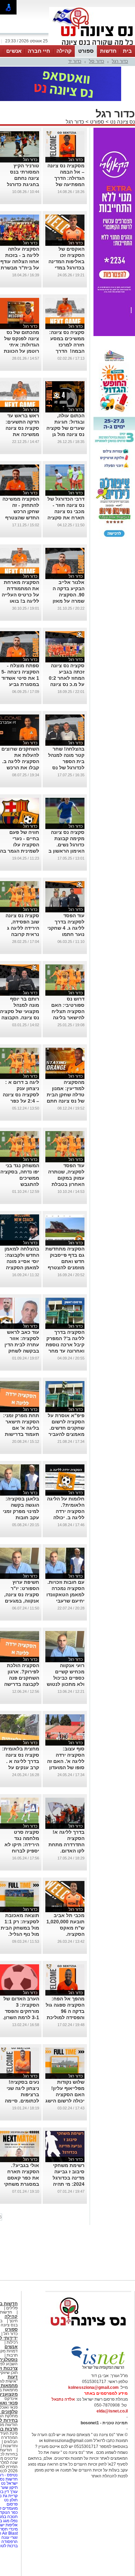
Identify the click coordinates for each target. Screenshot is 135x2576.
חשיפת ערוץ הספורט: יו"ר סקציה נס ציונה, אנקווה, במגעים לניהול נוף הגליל (21, 1564)
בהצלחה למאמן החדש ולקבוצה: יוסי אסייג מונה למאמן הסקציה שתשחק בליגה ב (21, 1230)
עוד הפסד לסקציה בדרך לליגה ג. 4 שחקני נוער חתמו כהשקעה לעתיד (66, 897)
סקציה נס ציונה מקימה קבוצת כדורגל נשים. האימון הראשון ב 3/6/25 (66, 814)
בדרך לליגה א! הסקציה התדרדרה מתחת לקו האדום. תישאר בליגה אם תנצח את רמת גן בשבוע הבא (66, 1820)
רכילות (12, 2311)
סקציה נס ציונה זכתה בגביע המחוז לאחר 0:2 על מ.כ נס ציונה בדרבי (67, 647)
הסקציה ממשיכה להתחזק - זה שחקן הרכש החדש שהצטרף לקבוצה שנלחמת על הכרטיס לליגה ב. (20, 487)
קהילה (64, 51)
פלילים (12, 2277)
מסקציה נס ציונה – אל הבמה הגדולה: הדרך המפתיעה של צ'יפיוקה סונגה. (66, 147)
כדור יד (75, 61)
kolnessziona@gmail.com (93, 2357)
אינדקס (11, 2368)
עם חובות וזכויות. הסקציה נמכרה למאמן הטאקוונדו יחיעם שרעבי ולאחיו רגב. (65, 1564)
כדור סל (97, 61)
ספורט (86, 51)
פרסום (12, 2473)
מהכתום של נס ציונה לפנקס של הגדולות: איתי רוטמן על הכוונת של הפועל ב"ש (21, 314)
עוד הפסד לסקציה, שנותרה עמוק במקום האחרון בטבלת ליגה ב (66, 1147)
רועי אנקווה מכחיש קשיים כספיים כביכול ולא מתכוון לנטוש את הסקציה (66, 1647)
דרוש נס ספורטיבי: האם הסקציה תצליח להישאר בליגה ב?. (68, 980)
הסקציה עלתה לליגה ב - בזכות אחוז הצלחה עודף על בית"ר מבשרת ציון (20, 231)
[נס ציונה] (92, 44)
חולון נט (10, 2469)
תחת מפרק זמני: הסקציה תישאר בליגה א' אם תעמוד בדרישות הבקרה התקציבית (20, 1397)
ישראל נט (9, 2452)
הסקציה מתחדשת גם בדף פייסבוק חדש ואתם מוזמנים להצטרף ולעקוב (65, 1230)
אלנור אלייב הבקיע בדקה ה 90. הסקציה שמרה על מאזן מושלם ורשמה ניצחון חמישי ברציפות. (69, 570)
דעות (13, 2346)
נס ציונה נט (122, 91)
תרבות (12, 2324)
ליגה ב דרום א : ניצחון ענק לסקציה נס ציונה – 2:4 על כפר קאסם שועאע (21, 1064)
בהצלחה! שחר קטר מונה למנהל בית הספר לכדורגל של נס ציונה (66, 730)
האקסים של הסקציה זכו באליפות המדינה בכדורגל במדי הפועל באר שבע (66, 231)
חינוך (13, 2290)
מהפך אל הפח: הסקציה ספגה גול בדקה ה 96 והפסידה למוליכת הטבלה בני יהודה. (65, 1980)
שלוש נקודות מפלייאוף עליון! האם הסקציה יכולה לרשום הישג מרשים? (65, 2064)
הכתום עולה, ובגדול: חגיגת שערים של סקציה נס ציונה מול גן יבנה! (65, 397)
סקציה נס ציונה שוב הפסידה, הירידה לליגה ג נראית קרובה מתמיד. (22, 897)
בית (127, 51)
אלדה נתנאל (63, 2368)
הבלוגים (11, 2411)
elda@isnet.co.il (112, 2380)
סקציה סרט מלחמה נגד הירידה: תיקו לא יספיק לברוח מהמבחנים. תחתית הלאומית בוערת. (21, 1820)
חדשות (108, 51)
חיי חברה (39, 51)
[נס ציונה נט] (88, 2301)
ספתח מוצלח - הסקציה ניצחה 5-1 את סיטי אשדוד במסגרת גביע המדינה (20, 647)
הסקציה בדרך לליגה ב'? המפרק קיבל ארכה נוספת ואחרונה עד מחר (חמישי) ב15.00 (65, 1314)
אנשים (14, 51)
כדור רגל (120, 61)
